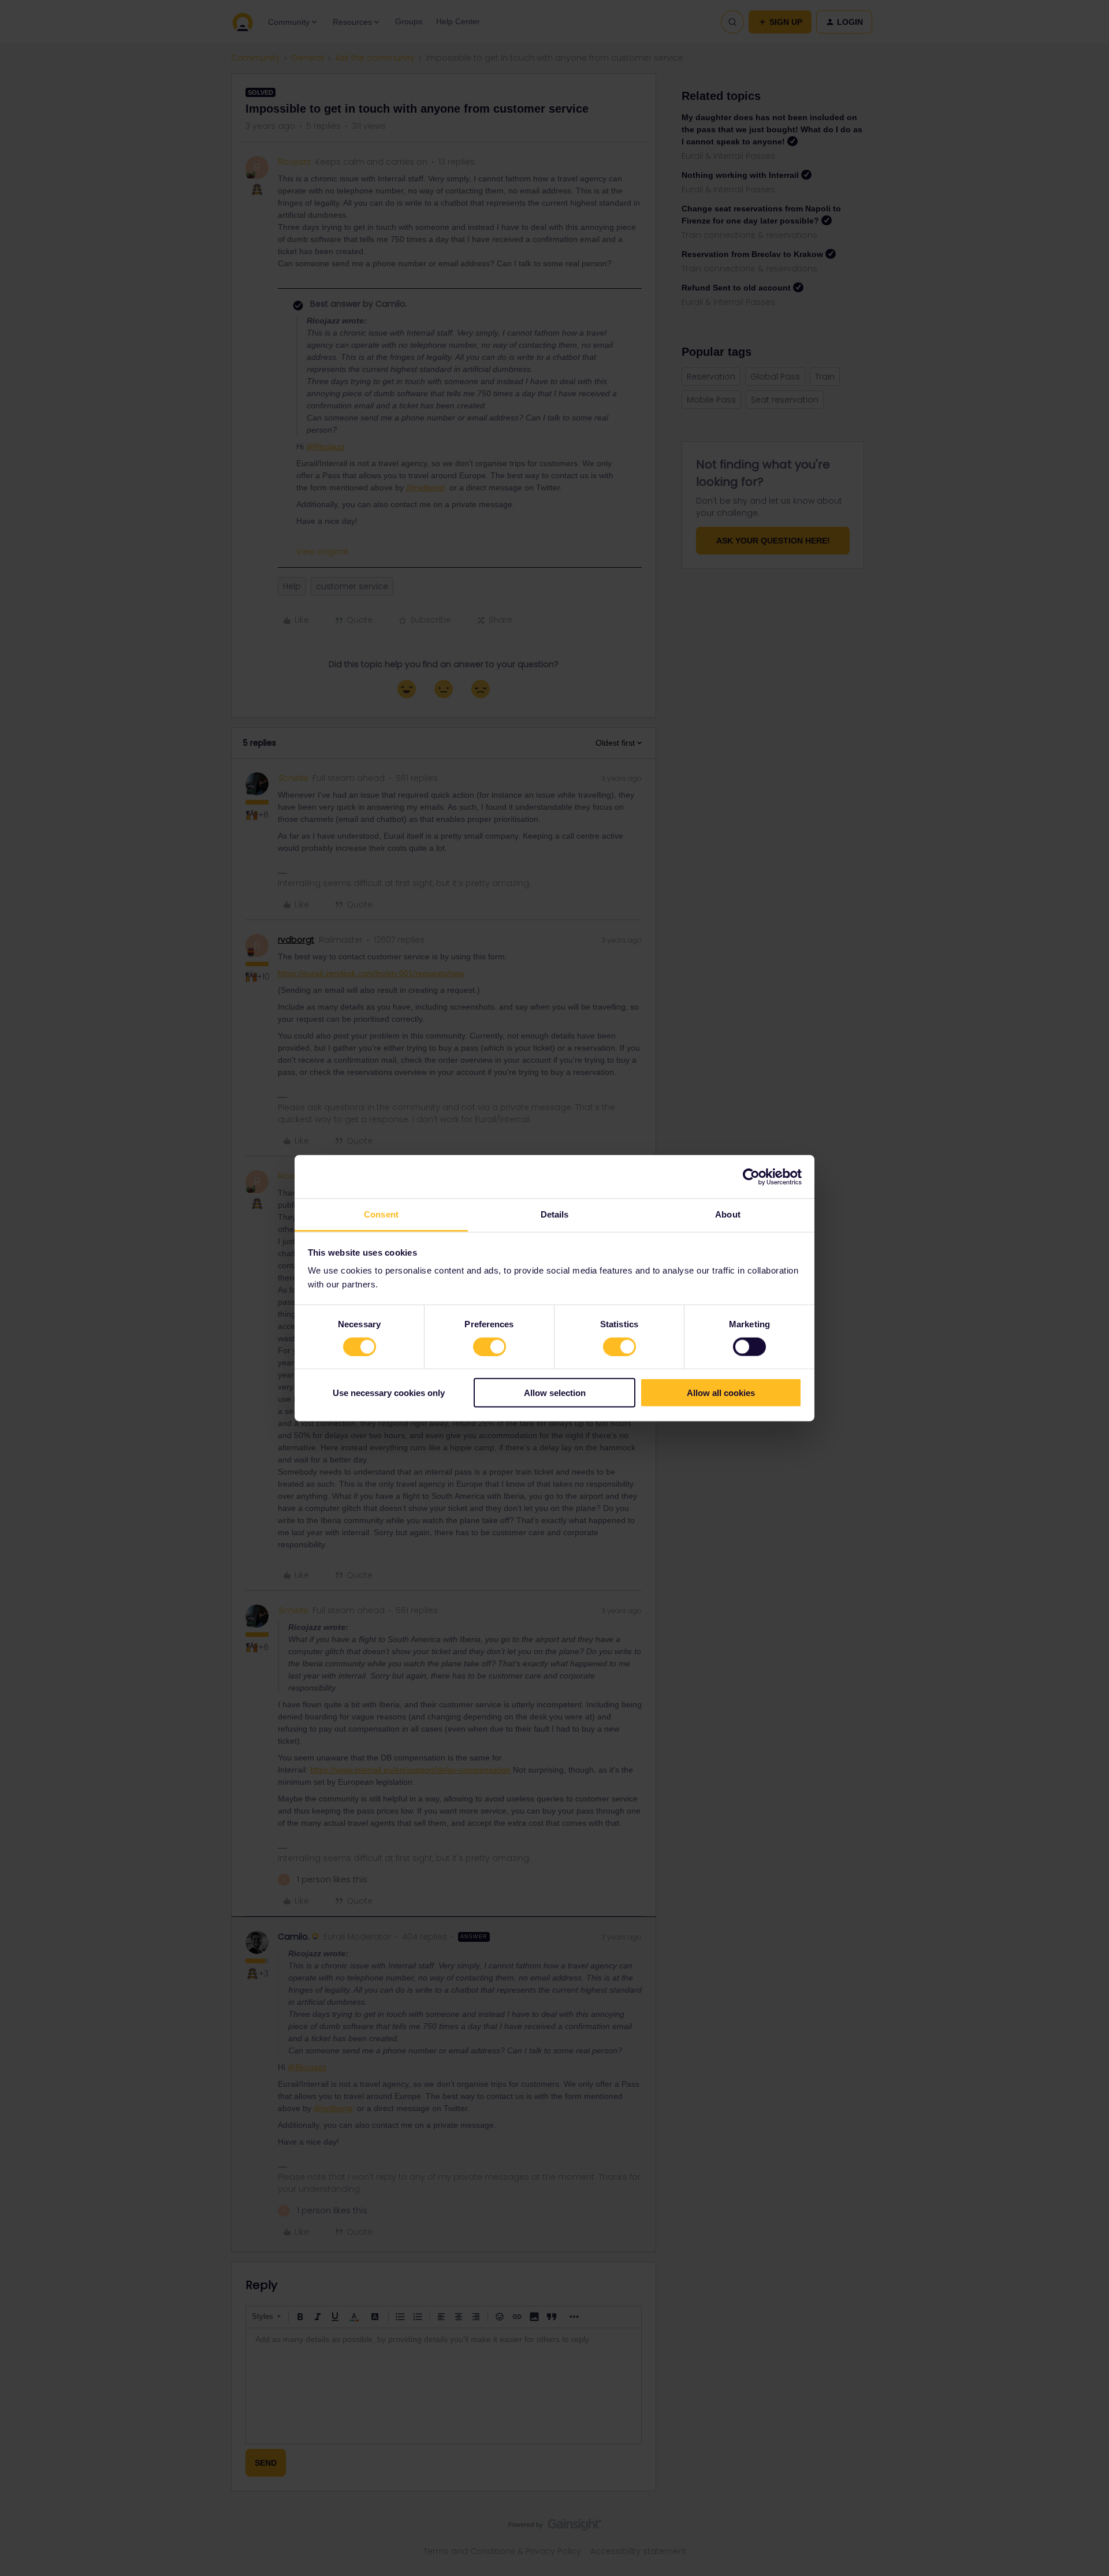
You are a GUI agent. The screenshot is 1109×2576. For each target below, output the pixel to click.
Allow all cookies (721, 1393)
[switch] (490, 1346)
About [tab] (728, 1214)
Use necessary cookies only (389, 1393)
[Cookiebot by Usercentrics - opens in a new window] (751, 1177)
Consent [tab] (381, 1214)
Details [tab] (555, 1214)
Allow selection (555, 1393)
